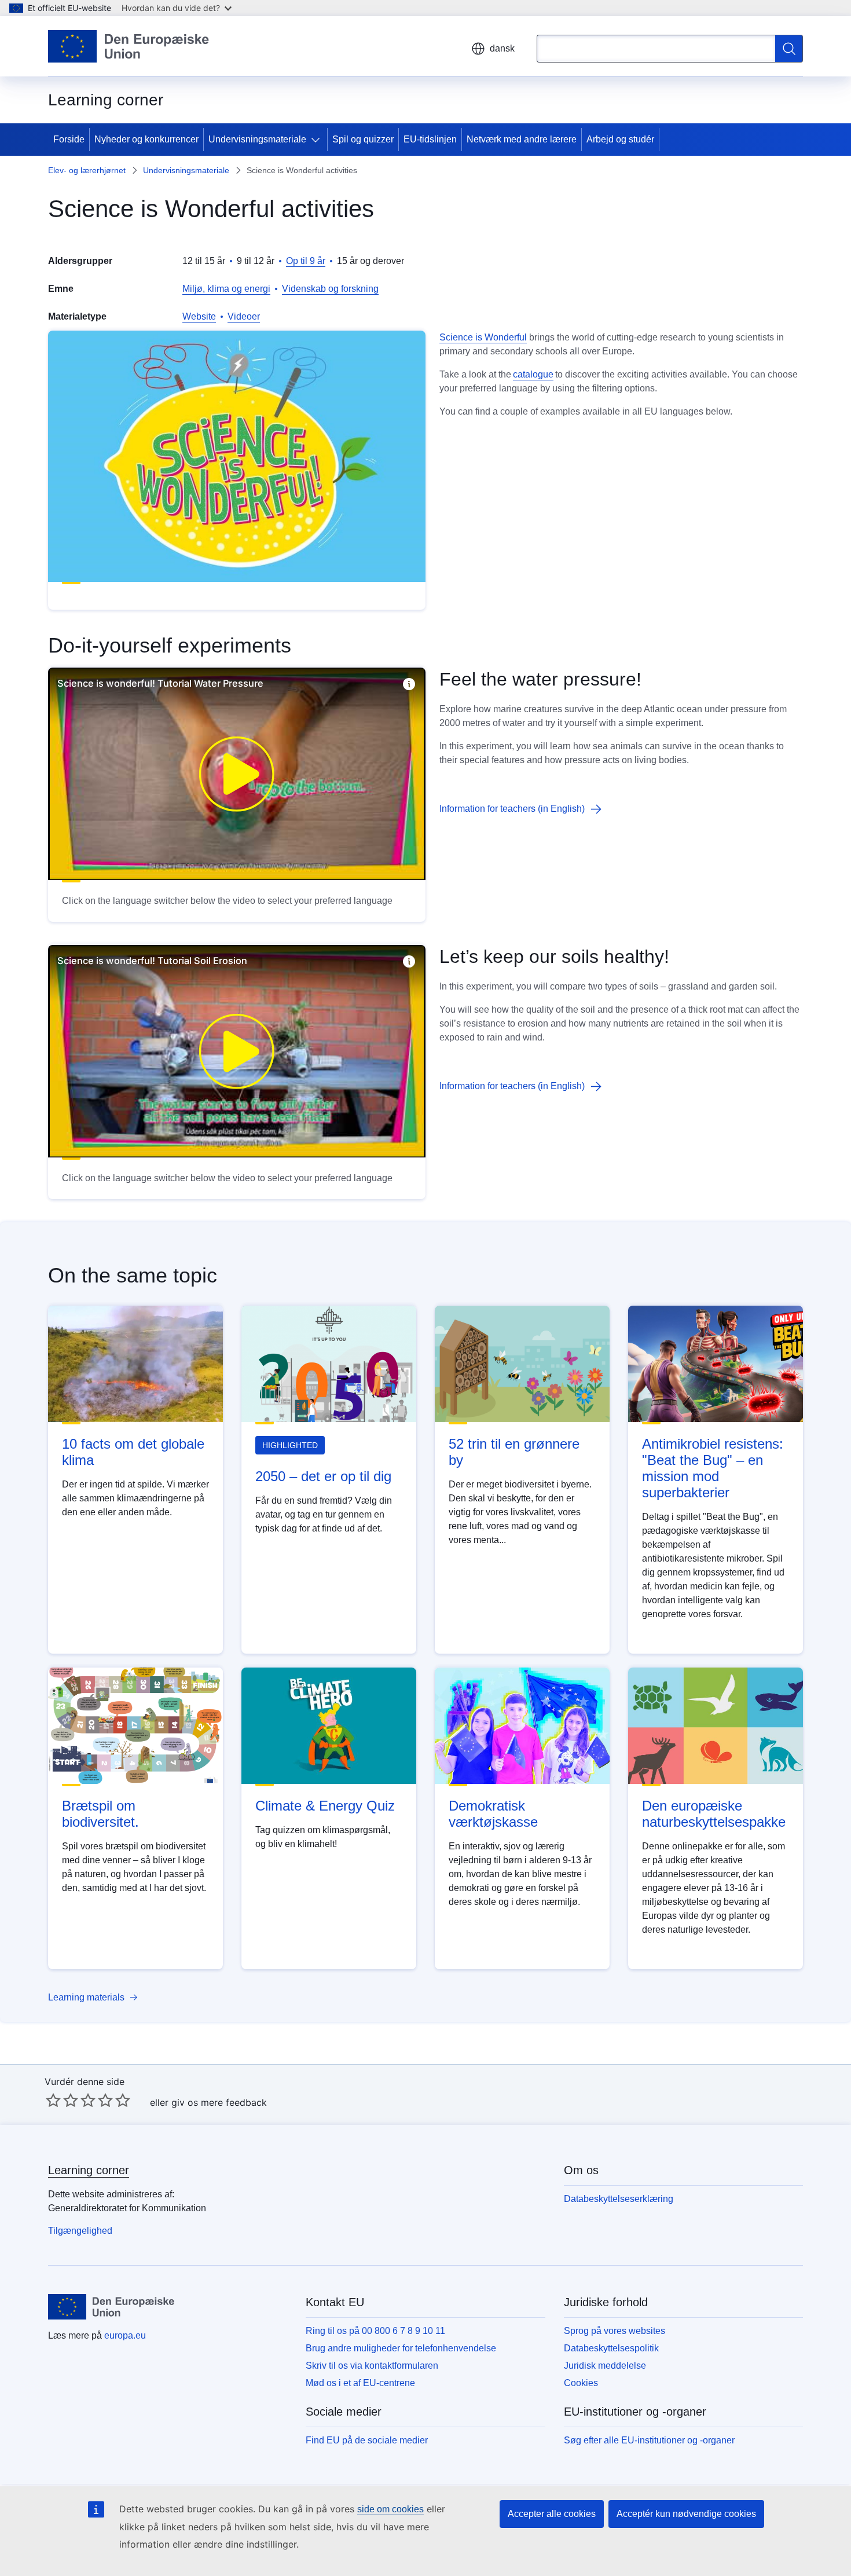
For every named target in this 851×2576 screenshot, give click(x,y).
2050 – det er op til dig (323, 1476)
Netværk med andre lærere (522, 139)
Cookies (581, 2383)
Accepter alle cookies (552, 2514)
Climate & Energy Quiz (325, 1806)
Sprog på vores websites (615, 2331)
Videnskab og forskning (330, 289)
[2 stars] (62, 2100)
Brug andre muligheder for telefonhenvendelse (401, 2348)
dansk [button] (502, 48)
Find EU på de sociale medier (367, 2440)
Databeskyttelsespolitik (611, 2348)
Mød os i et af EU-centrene (360, 2383)
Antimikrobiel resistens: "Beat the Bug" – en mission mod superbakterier (713, 1468)
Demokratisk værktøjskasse (493, 1814)
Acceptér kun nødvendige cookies (686, 2514)
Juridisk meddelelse (605, 2366)
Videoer (244, 316)
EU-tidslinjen (430, 139)
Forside (69, 139)
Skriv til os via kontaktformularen (372, 2366)
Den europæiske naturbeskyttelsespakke (714, 1814)
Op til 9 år (306, 261)
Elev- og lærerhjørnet (87, 170)
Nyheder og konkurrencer (146, 139)
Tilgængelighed (80, 2231)
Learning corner (89, 2170)
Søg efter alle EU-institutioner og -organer (649, 2440)
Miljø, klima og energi (226, 289)
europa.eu (125, 2335)
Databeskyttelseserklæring (619, 2199)
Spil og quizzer (363, 139)
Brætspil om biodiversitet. (100, 1814)
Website (199, 316)
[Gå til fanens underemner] (318, 140)
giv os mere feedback (219, 2102)
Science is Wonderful (483, 337)
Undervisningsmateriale (257, 139)
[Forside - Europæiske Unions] (129, 46)
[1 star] (53, 2100)
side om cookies (390, 2509)
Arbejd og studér (620, 139)
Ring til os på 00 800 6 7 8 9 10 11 (375, 2331)
